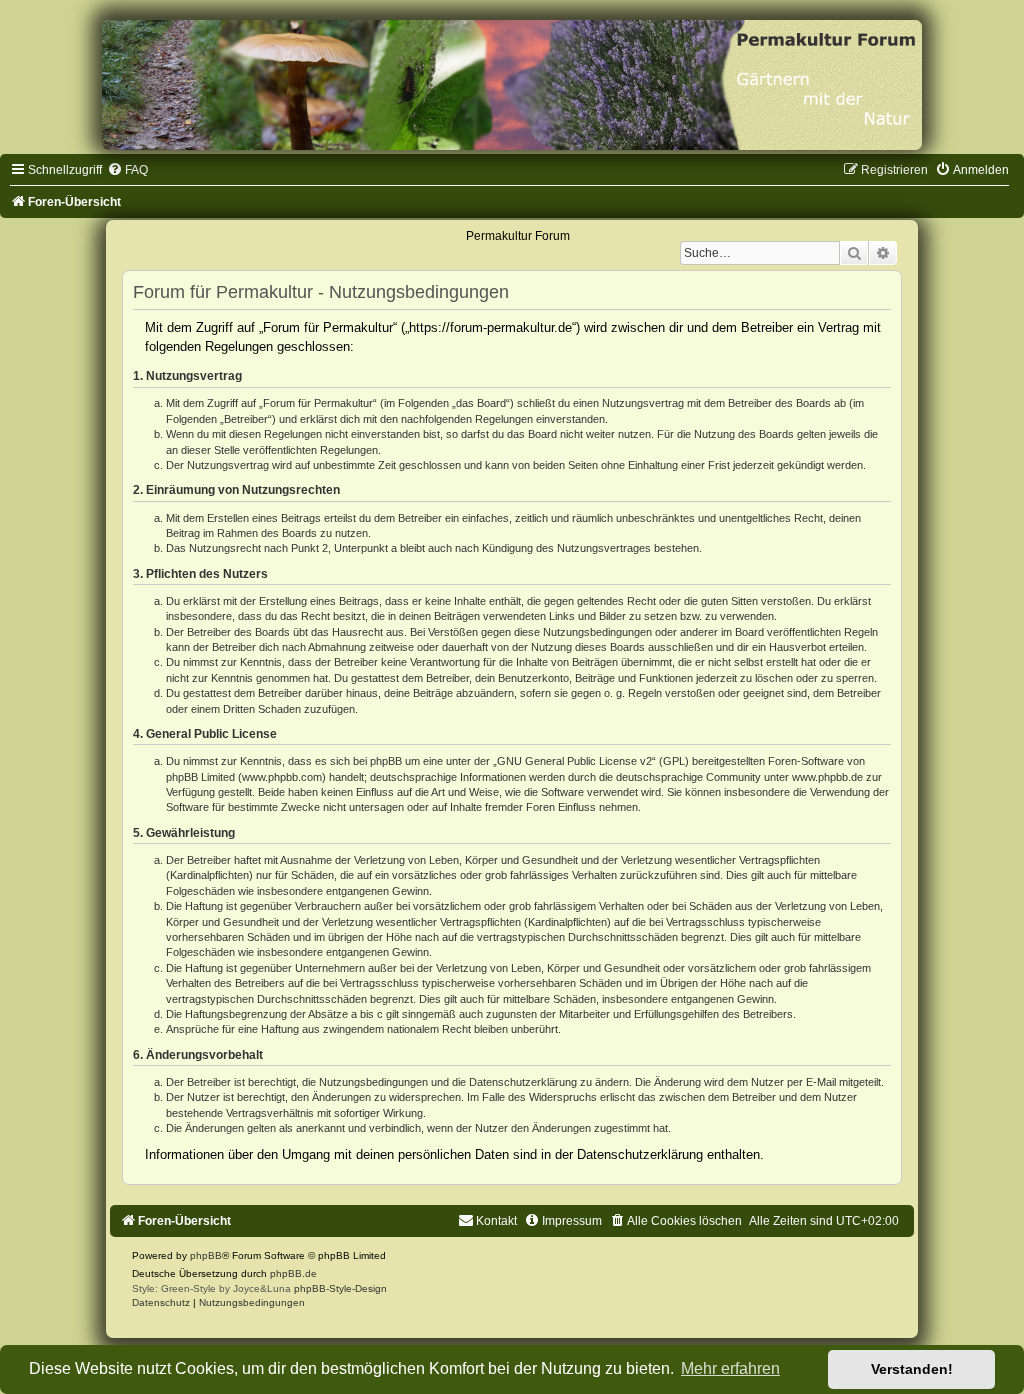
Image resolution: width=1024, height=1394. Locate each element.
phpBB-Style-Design (340, 1288)
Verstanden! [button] (912, 1369)
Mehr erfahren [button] (730, 1368)
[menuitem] (127, 170)
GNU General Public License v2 (574, 761)
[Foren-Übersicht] (512, 85)
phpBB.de (293, 1273)
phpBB (206, 1255)
